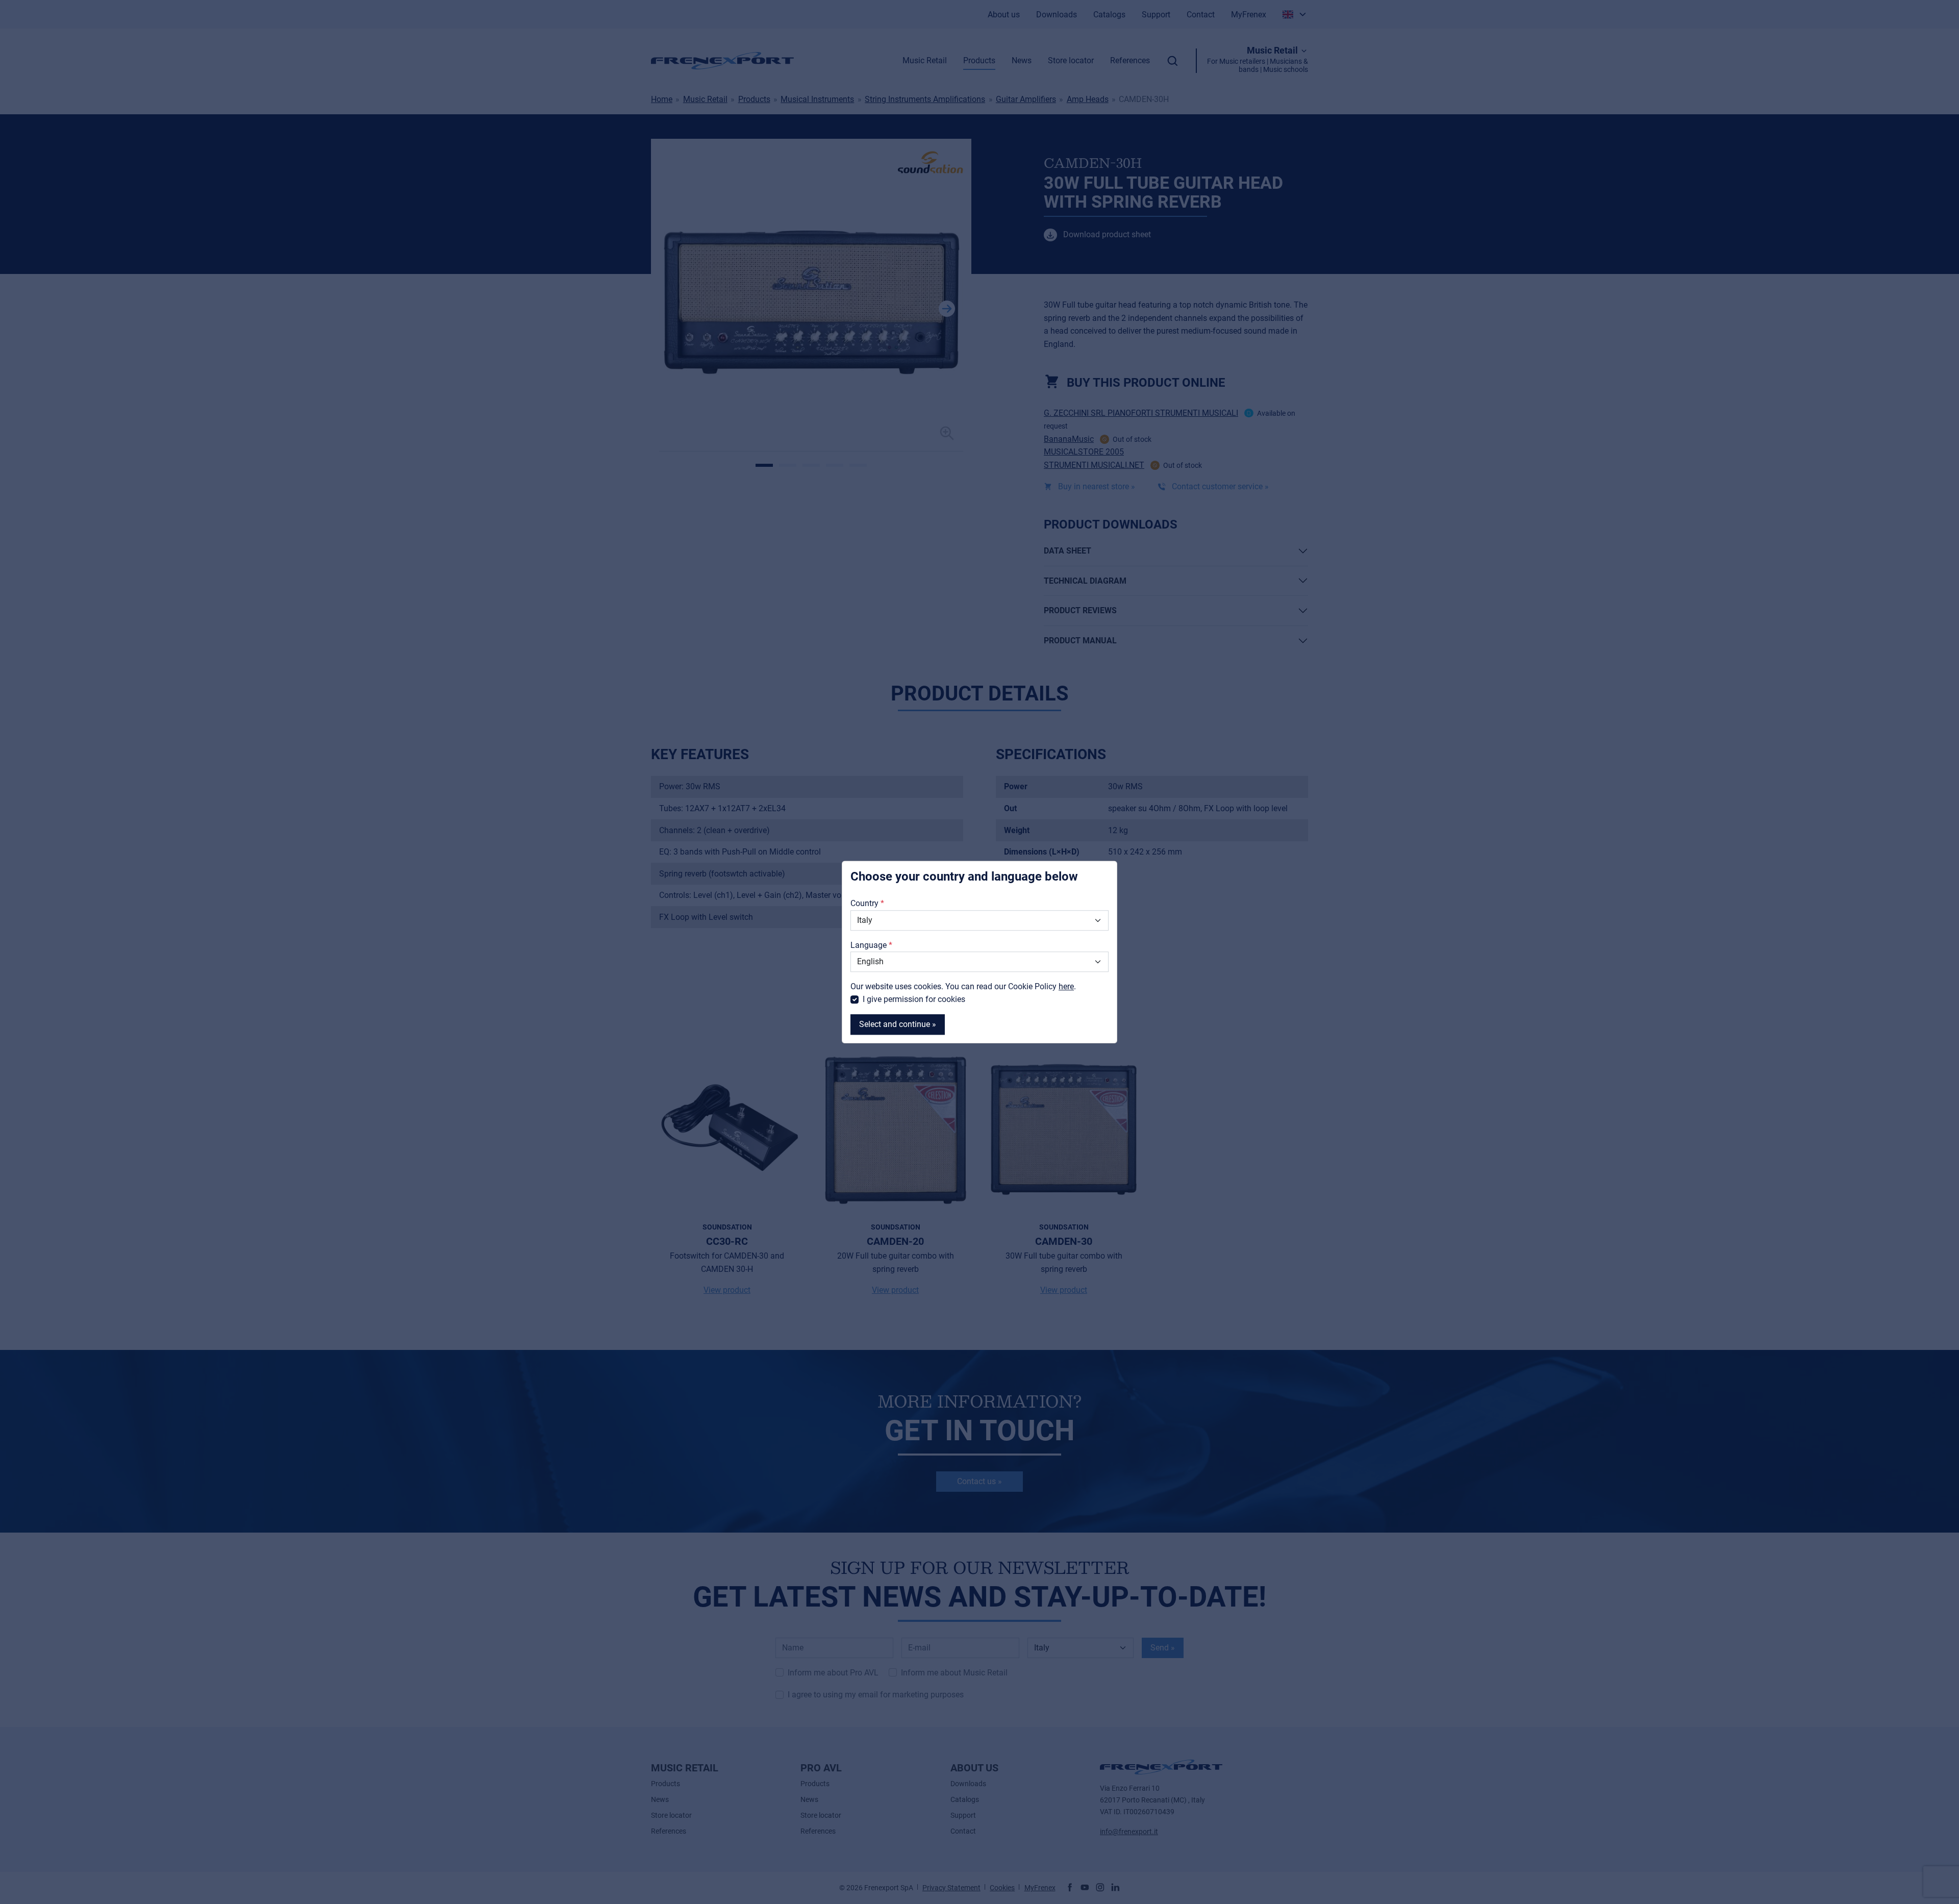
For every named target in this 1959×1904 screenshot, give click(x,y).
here (1066, 986)
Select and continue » (898, 1024)
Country (864, 904)
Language (869, 945)
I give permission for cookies (914, 1000)
